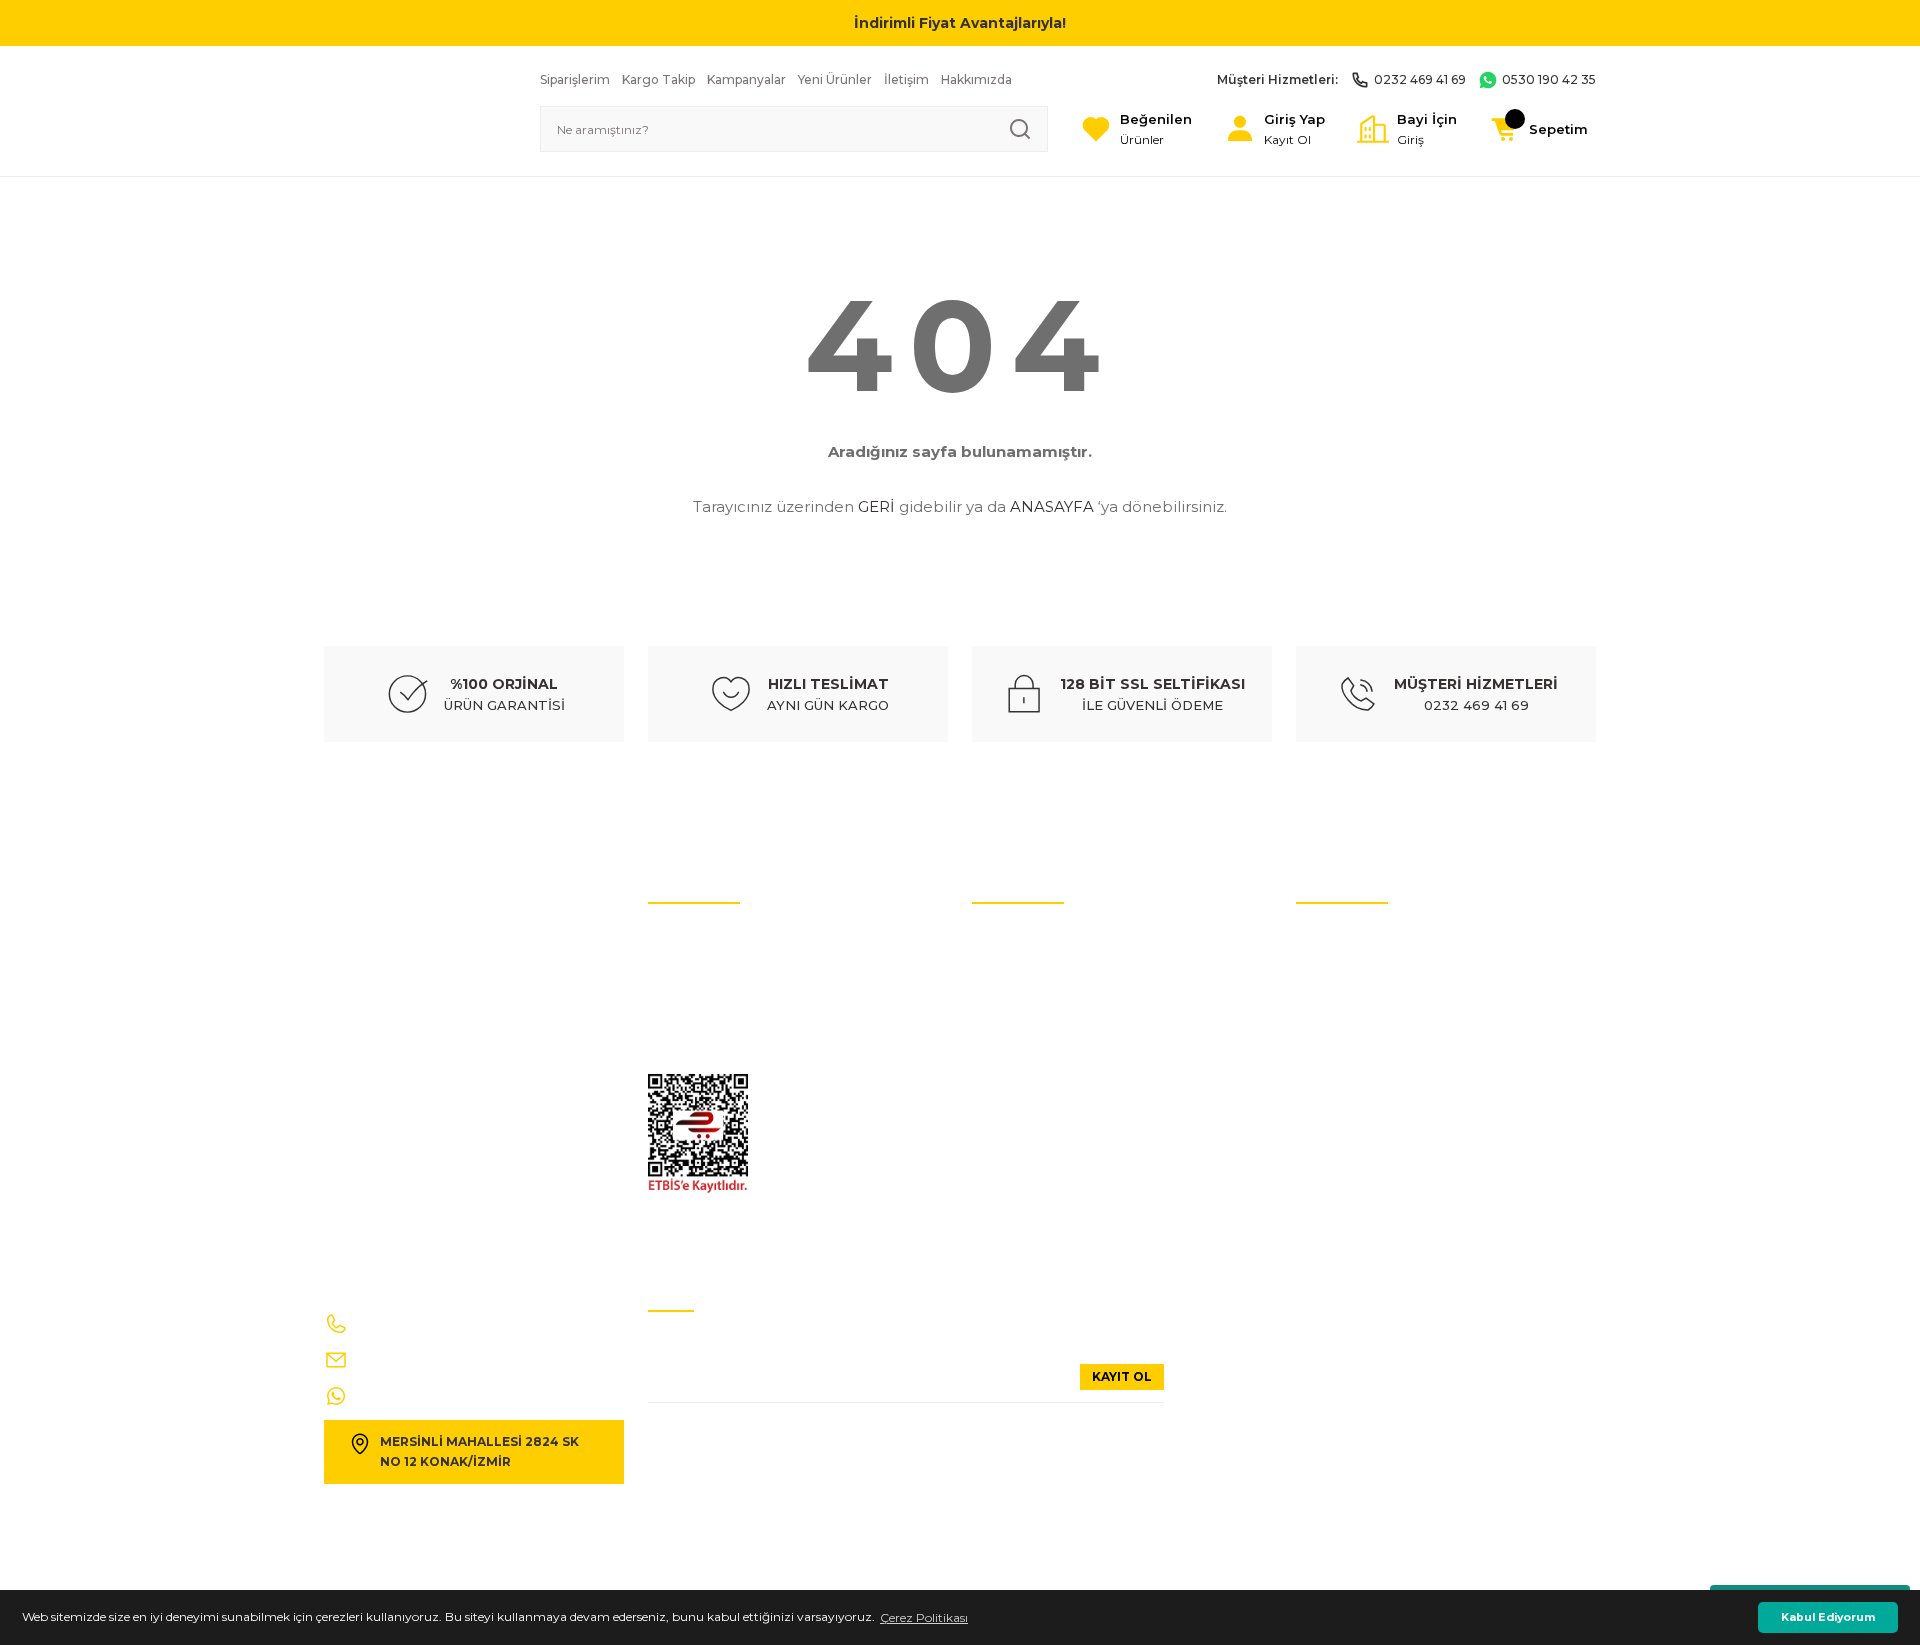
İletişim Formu (691, 1028)
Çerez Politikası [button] (924, 1617)
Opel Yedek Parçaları (1031, 1178)
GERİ (876, 506)
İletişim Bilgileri (1340, 938)
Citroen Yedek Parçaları (1038, 1058)
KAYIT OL (1122, 1376)
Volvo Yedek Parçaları (1032, 1028)
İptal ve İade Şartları (705, 938)
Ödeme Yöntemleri (1350, 1118)
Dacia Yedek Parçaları (1033, 1238)
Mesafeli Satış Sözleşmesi (1367, 1088)
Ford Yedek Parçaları (1030, 1148)
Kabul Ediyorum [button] (1828, 1617)
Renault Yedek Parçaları (1040, 1118)
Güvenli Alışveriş (1344, 1058)
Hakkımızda (1331, 1028)
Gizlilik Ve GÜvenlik (703, 1058)
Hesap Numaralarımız (712, 998)
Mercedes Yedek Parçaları (1043, 1088)
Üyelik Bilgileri (1336, 968)
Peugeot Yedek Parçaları (1041, 1208)
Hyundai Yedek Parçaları (1041, 998)
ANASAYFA (1052, 506)
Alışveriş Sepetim (1345, 1148)
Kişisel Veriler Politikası (711, 968)
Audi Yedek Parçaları (1030, 968)
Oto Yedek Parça (1019, 938)
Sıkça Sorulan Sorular (1357, 998)
